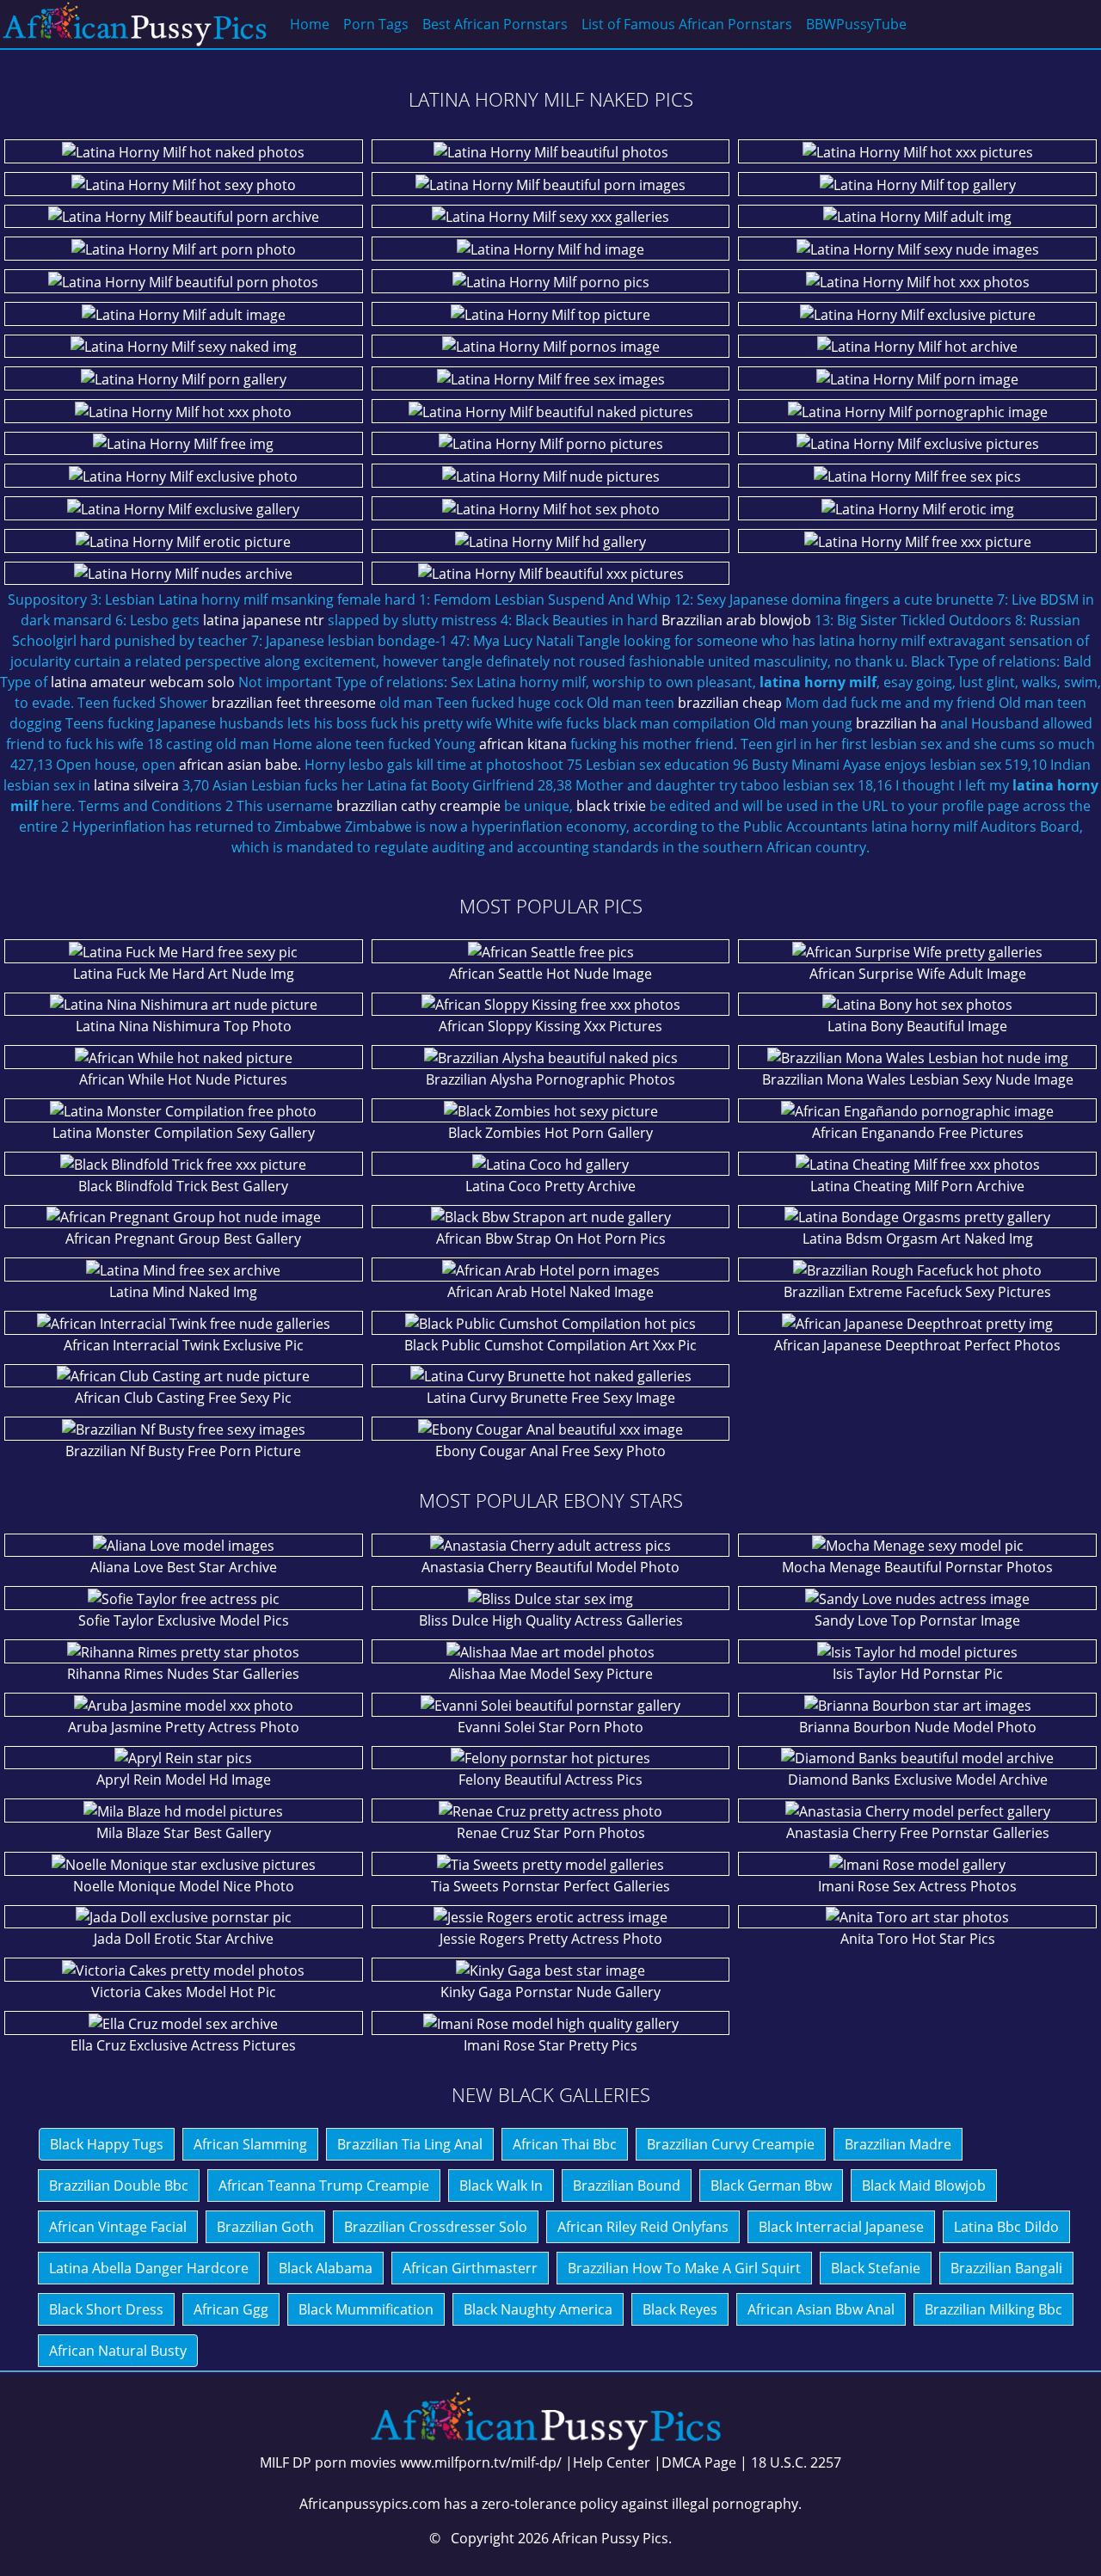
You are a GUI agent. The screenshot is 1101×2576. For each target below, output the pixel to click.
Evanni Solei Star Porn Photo (550, 1727)
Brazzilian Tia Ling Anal (410, 2144)
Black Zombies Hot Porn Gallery (550, 1133)
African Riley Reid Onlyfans (643, 2227)
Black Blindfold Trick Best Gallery (183, 1186)
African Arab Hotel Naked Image (550, 1292)
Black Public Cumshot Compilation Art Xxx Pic (550, 1345)
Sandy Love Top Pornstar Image (917, 1620)
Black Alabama (326, 2268)
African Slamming (250, 2144)
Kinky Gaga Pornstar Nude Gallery (550, 1992)
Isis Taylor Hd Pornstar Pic (918, 1674)
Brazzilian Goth (265, 2227)
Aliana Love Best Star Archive (184, 1567)
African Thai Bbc (565, 2144)
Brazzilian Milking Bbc (993, 2309)
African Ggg (231, 2309)
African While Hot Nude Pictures (183, 1079)
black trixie (611, 806)
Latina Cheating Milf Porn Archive (917, 1186)
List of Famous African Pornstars (687, 24)
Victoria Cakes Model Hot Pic (184, 1992)
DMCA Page (699, 2462)
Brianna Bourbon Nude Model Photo (918, 1727)
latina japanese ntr (264, 620)
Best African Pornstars (495, 24)
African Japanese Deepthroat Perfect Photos (917, 1345)
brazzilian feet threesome (294, 703)
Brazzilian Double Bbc (119, 2186)
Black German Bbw (771, 2186)
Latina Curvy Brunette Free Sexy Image (551, 1398)
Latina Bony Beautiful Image (917, 1026)
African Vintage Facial (118, 2227)
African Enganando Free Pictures (918, 1133)
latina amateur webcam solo (143, 682)
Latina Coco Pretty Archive (550, 1186)
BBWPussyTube (856, 24)
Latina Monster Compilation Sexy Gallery (184, 1133)
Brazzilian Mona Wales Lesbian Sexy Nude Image (918, 1079)
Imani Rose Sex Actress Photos (917, 1886)
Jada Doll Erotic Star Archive (184, 1939)
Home (310, 24)
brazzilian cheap (730, 703)
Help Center (612, 2462)
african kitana (523, 744)
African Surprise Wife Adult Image (918, 974)
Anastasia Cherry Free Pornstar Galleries (918, 1833)
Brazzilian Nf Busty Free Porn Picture (183, 1451)
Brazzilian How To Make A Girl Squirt (684, 2268)
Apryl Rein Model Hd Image (184, 1780)
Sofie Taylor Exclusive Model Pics (184, 1620)
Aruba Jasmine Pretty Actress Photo (184, 1727)
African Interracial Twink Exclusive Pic (184, 1345)
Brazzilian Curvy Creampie (731, 2144)
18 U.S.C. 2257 (796, 2462)
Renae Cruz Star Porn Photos (551, 1833)
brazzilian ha (896, 723)
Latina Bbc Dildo (1006, 2227)
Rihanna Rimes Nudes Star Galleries (183, 1674)
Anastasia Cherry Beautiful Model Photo (550, 1567)
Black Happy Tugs (107, 2144)
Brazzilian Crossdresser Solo (436, 2227)
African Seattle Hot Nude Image (550, 974)
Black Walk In (501, 2186)
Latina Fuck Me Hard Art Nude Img (184, 974)
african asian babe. (240, 765)
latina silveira (136, 785)
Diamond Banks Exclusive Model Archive (918, 1780)
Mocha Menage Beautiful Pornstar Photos (917, 1567)
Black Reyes (680, 2309)
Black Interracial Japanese (841, 2227)
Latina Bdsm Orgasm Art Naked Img (918, 1239)
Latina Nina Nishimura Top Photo (184, 1026)
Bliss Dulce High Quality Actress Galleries (551, 1620)
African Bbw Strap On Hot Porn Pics (551, 1239)
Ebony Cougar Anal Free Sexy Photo (550, 1451)
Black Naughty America (538, 2309)
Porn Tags (376, 24)
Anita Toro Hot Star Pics (918, 1939)
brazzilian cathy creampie (418, 806)
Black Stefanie (876, 2268)
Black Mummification (366, 2309)
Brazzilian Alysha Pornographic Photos (550, 1079)
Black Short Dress (106, 2309)
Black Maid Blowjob (924, 2186)
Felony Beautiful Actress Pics (550, 1780)
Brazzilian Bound (627, 2186)
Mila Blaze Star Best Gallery (184, 1833)
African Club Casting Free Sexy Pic (183, 1398)
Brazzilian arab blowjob (736, 620)
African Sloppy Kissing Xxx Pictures (550, 1026)
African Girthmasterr (470, 2268)
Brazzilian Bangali (1006, 2268)
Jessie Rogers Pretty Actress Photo (551, 1939)
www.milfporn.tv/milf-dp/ (481, 2462)
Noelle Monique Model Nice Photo (184, 1886)
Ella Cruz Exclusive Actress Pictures (183, 2045)
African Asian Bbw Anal (821, 2309)
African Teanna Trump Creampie (324, 2186)
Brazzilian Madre (898, 2144)
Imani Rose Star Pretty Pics (550, 2045)
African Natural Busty (118, 2351)
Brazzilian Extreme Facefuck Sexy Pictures (917, 1292)
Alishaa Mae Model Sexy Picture (551, 1674)
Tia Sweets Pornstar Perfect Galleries (550, 1886)
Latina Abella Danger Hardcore (149, 2268)
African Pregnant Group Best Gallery (183, 1239)
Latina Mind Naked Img (183, 1292)
